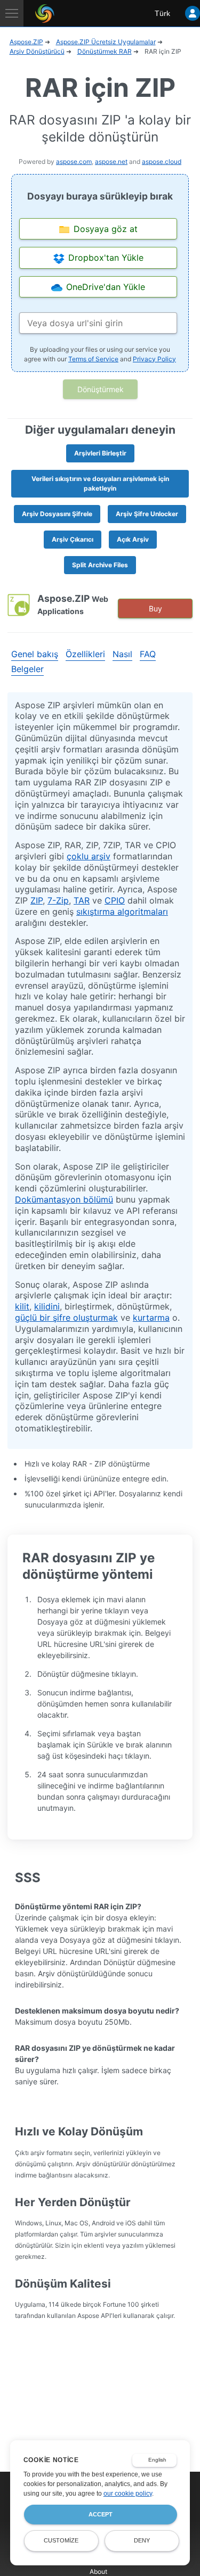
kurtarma (151, 1318)
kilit (22, 1306)
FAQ (148, 654)
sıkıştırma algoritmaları (122, 912)
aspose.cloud (162, 161)
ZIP (37, 900)
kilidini (47, 1306)
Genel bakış (35, 654)
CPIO (115, 900)
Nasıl (122, 654)
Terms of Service (93, 359)
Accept (101, 2514)
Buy (155, 608)
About (98, 2571)
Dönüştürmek (101, 389)
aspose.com (74, 161)
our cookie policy (128, 2494)
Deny (142, 2540)
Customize (61, 2540)
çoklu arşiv (89, 856)
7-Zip (58, 900)
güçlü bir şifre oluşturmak (66, 1318)
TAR (82, 900)
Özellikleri (85, 654)
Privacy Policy (154, 359)
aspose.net (111, 161)
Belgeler (27, 669)
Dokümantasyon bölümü (64, 1199)
